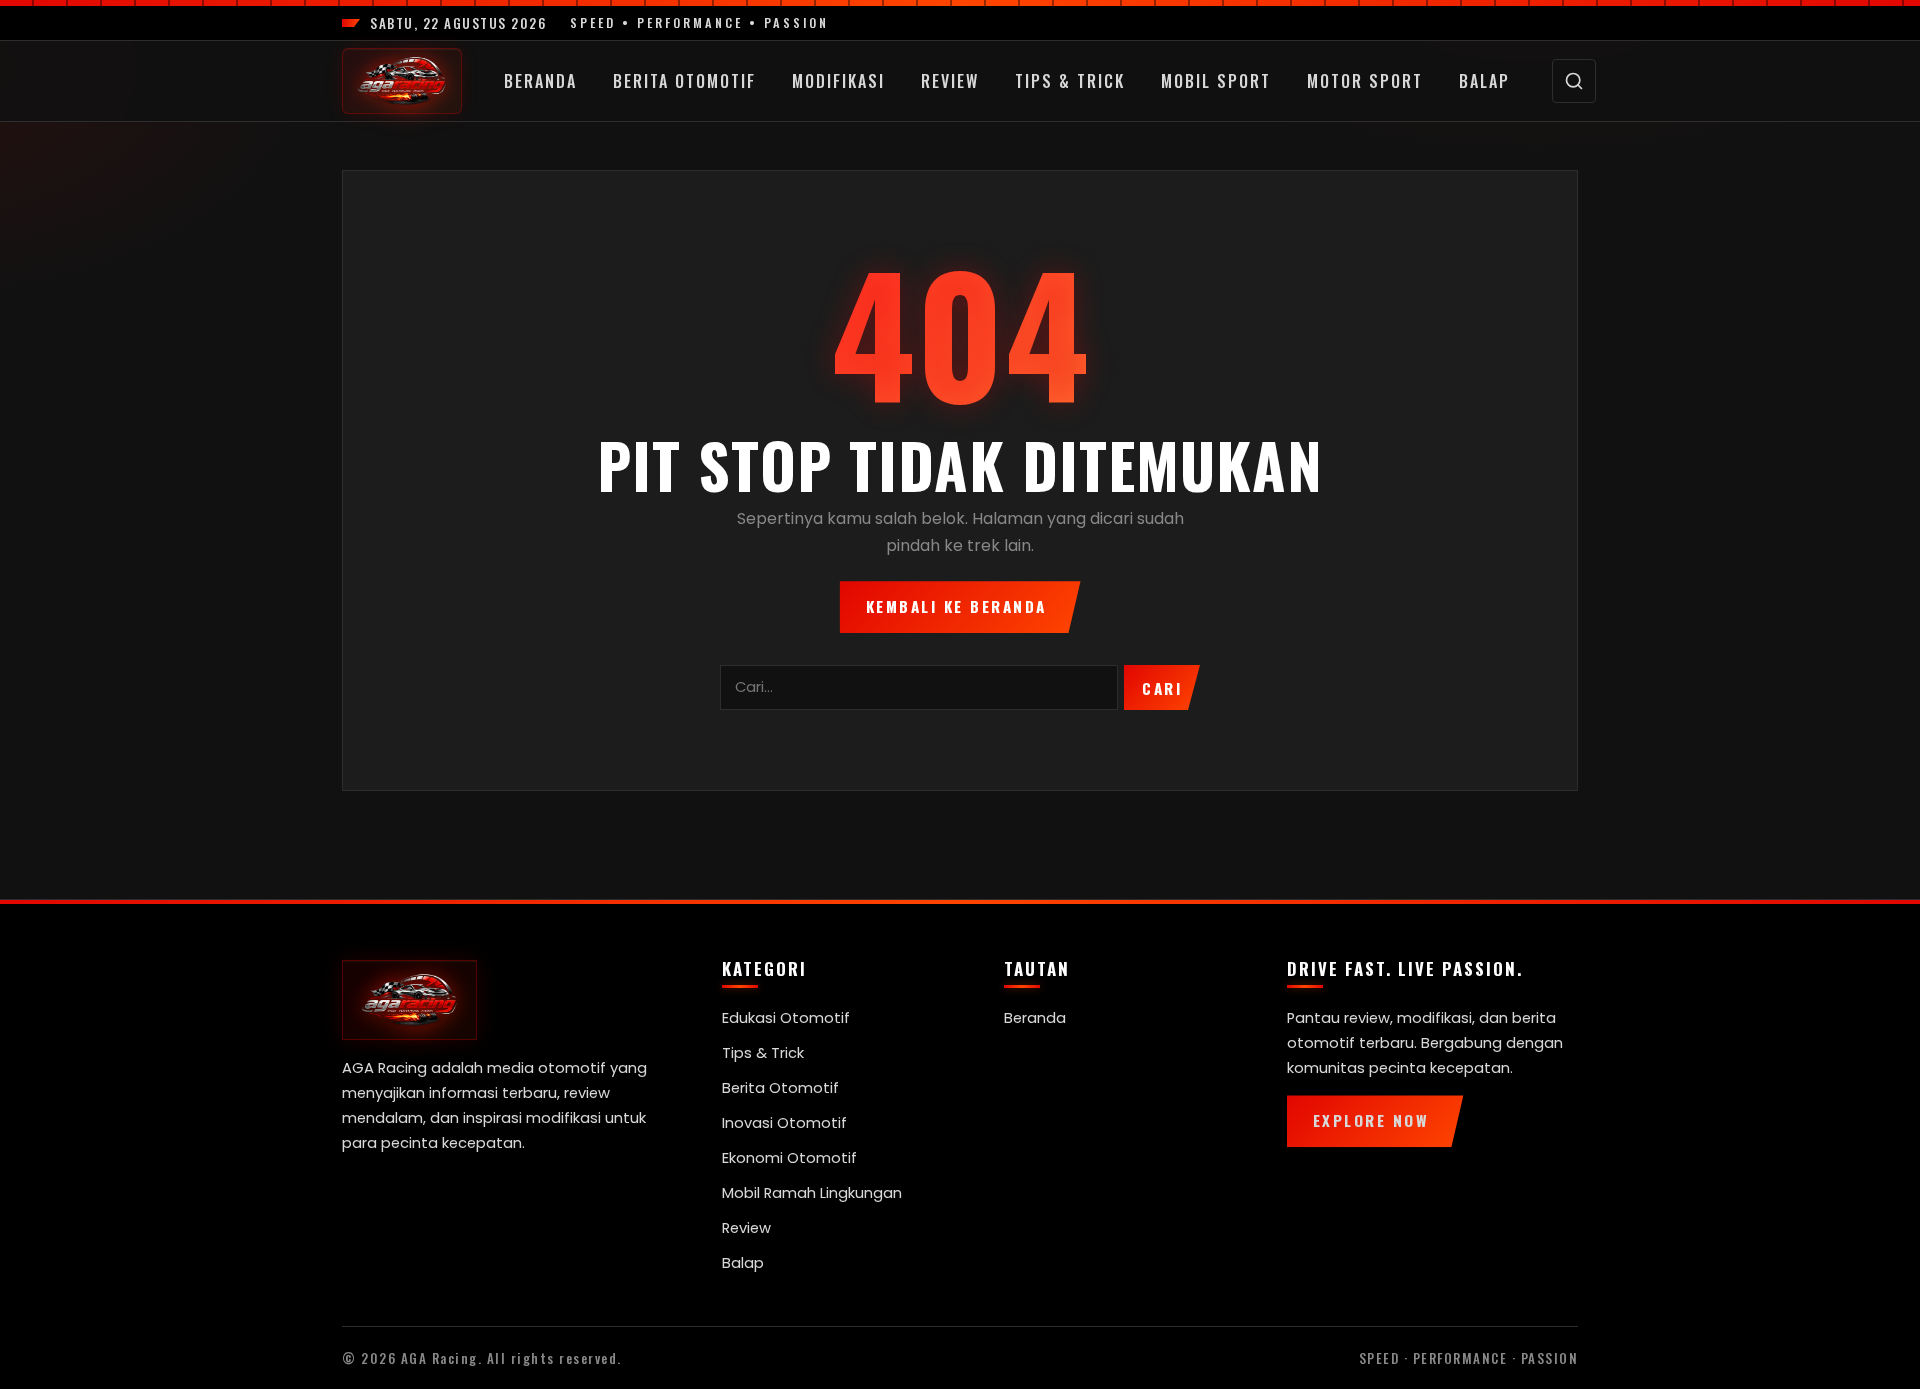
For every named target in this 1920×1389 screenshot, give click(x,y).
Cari (1162, 688)
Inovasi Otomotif (784, 1123)
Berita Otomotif (684, 81)
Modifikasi (838, 81)
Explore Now (1371, 1120)
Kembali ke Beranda (956, 606)
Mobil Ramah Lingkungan (812, 1193)
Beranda (540, 81)
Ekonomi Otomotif (789, 1158)
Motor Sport (1365, 81)
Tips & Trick (1070, 81)
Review (950, 81)
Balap (1484, 81)
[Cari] (1574, 81)
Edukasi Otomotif (786, 1018)
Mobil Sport (1216, 81)
